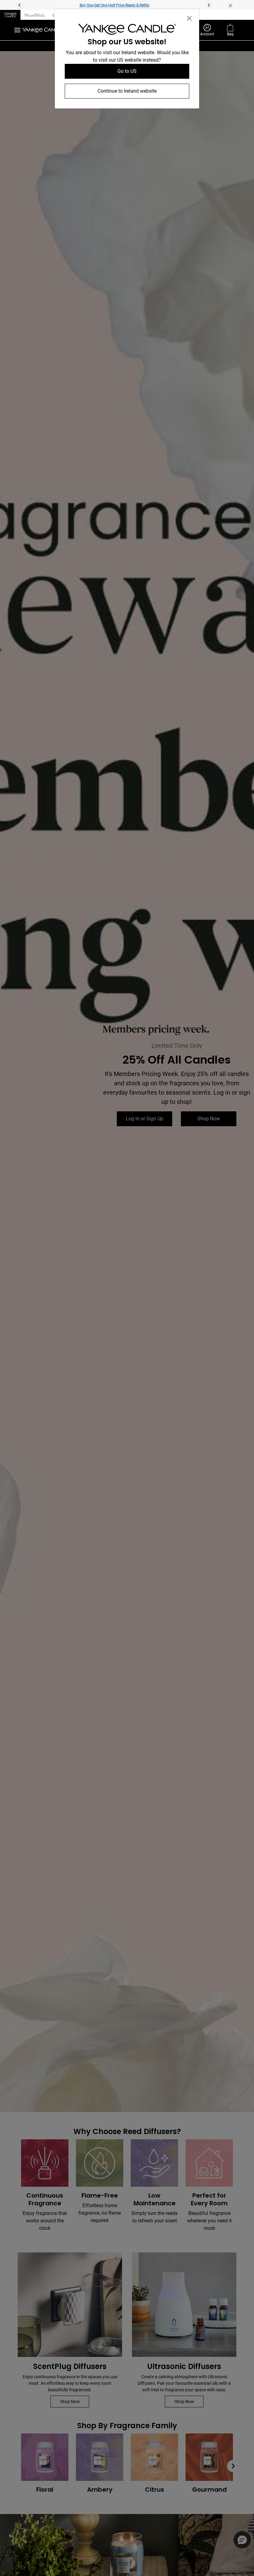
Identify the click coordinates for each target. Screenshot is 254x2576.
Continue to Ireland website (127, 91)
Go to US (127, 71)
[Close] (189, 18)
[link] (127, 31)
